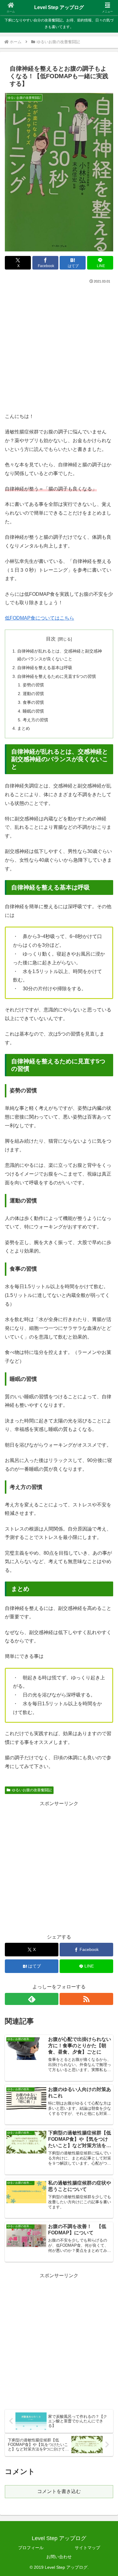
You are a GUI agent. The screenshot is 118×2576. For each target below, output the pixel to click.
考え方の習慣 (35, 720)
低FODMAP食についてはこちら (39, 618)
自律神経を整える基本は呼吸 (45, 668)
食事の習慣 (33, 702)
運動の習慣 (33, 694)
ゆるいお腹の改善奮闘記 (32, 1790)
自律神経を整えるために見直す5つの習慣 (57, 676)
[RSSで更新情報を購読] (86, 1999)
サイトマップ (87, 2548)
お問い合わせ (59, 2557)
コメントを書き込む (59, 2491)
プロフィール (31, 2548)
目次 (51, 639)
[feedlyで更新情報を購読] (32, 1999)
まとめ (24, 728)
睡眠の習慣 (33, 711)
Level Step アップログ (59, 7)
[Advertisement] (59, 346)
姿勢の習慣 (33, 685)
